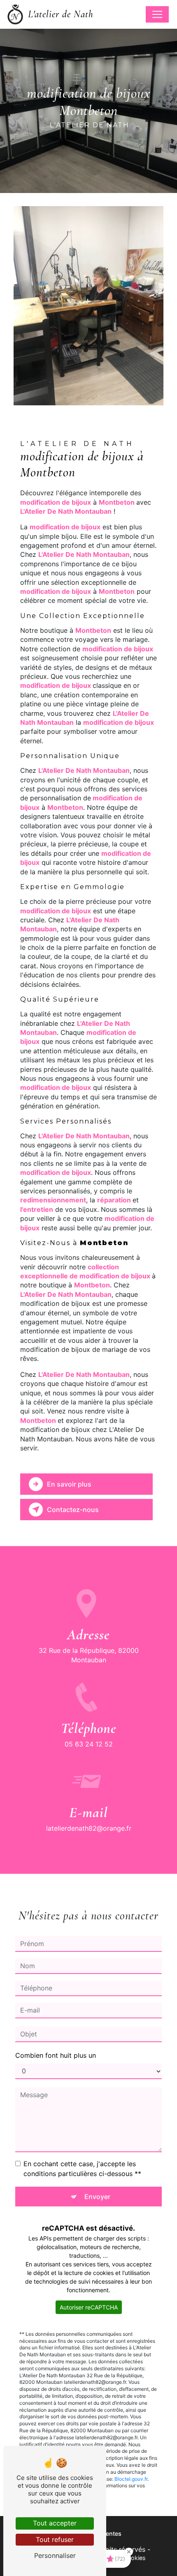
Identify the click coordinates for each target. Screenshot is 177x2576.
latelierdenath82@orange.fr (89, 1828)
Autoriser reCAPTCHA (89, 2307)
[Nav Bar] (157, 14)
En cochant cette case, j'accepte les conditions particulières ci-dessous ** (82, 2169)
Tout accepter (55, 2523)
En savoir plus (69, 1484)
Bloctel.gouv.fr (131, 2479)
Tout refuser (55, 2539)
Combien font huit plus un (56, 2055)
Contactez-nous (73, 1510)
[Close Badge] (129, 2552)
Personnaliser (55, 2555)
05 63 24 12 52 (89, 1744)
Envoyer (97, 2197)
